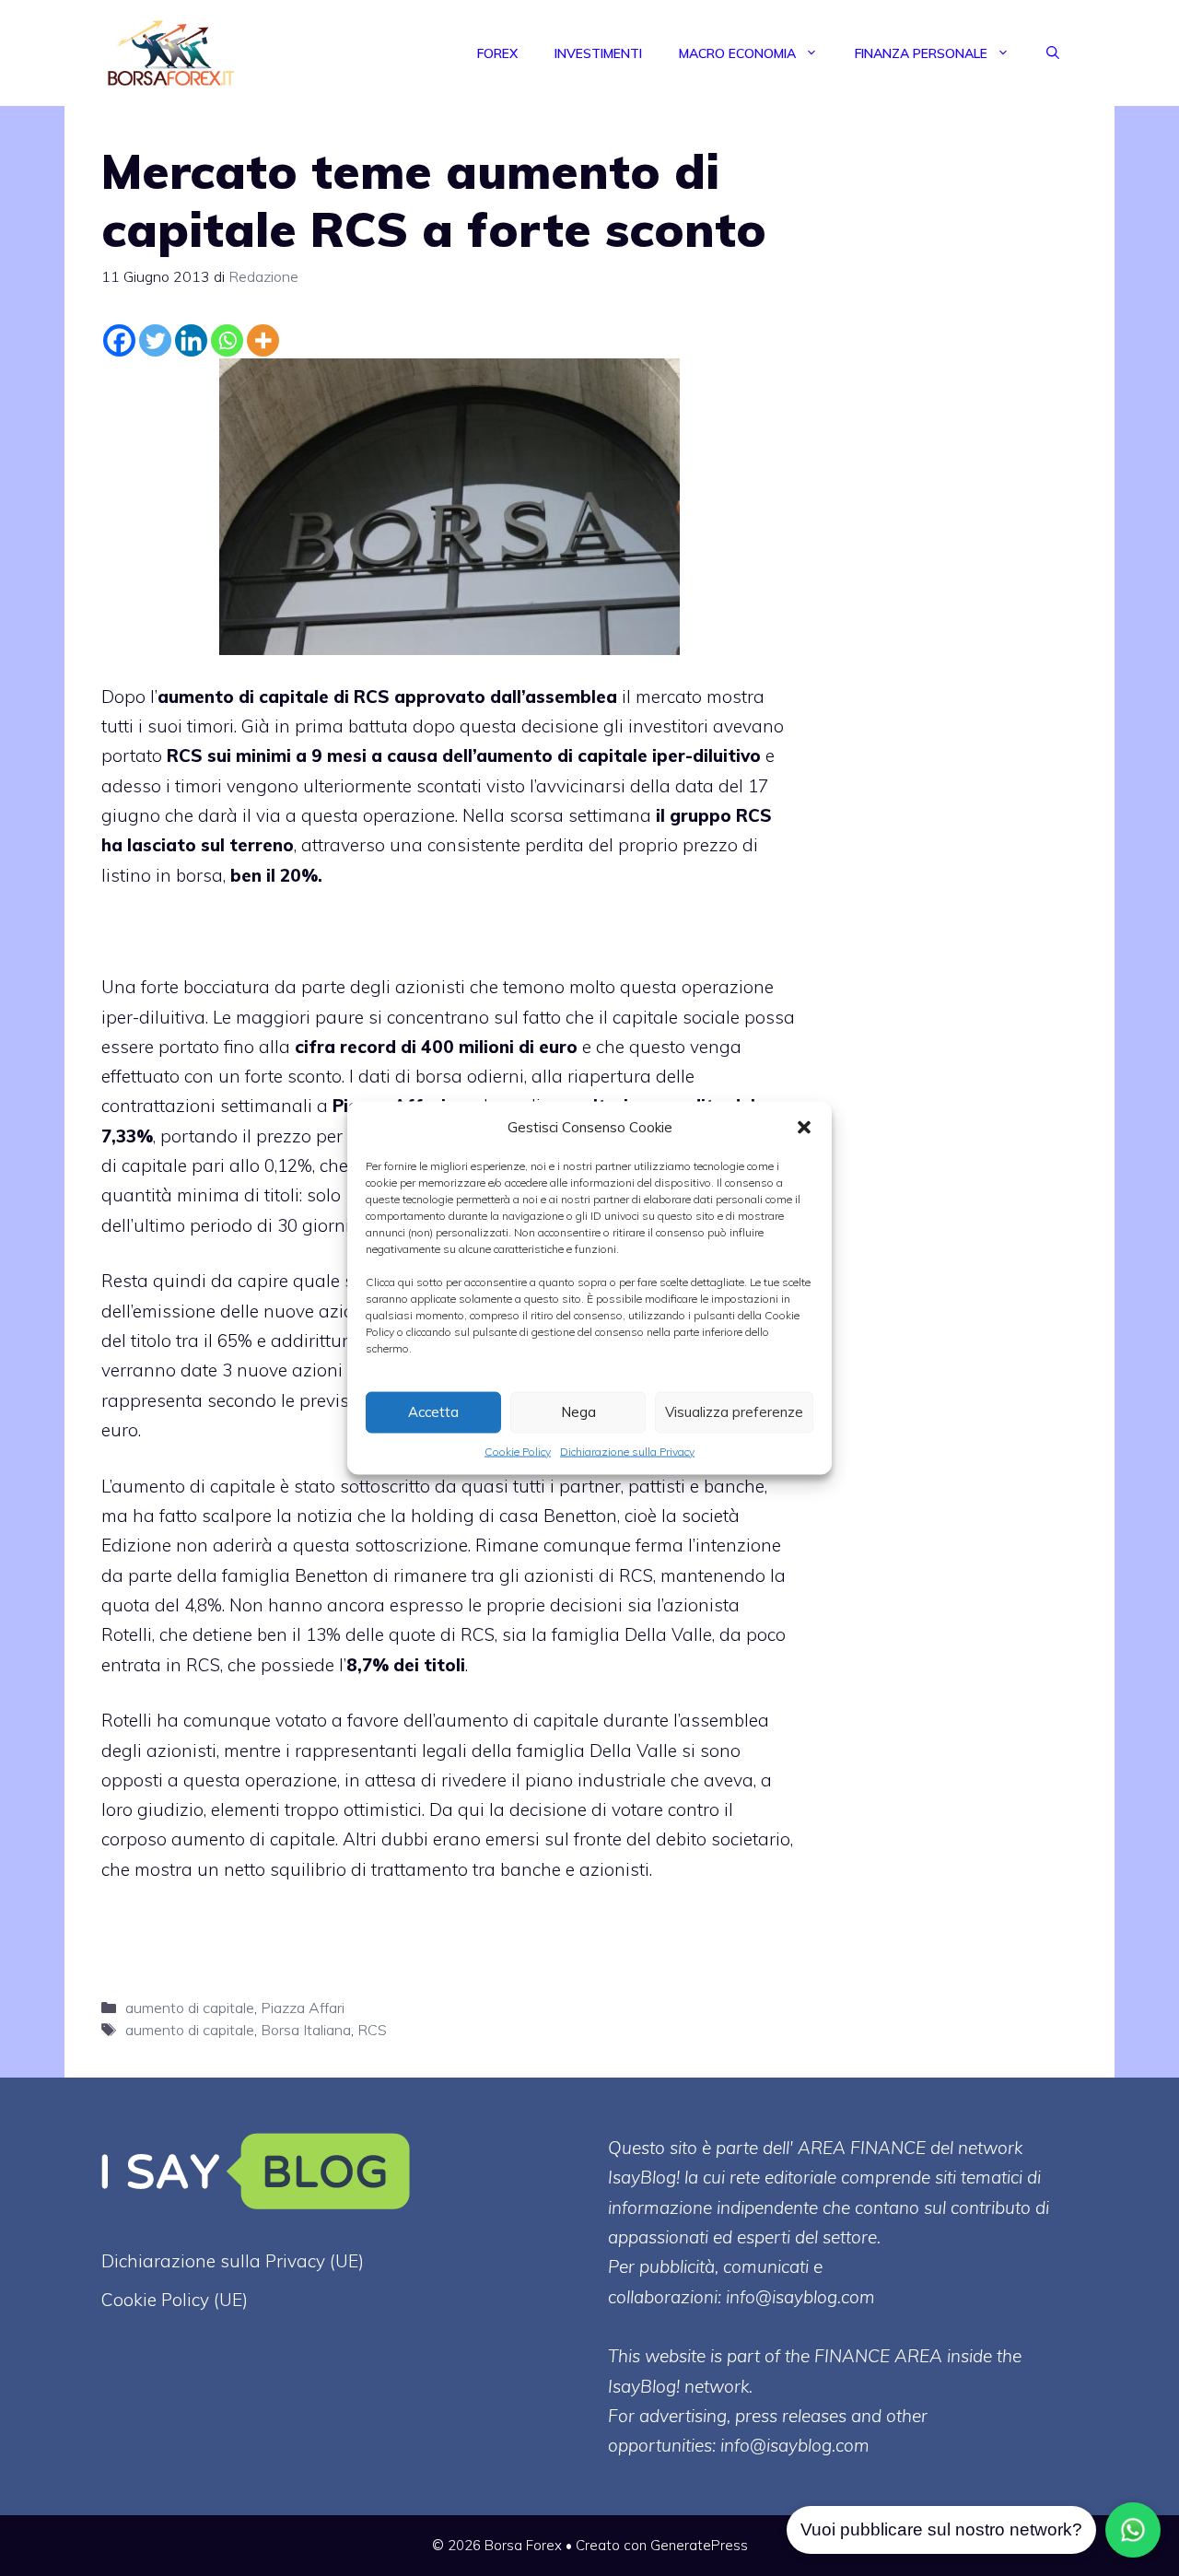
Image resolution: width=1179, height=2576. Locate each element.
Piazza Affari (303, 2008)
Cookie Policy (518, 1451)
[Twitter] (155, 340)
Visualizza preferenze (734, 1412)
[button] (804, 1127)
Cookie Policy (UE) (175, 2300)
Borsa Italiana (306, 2030)
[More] (263, 340)
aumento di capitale (190, 2008)
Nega (578, 1412)
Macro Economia (737, 53)
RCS (372, 2030)
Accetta (433, 1412)
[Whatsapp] (227, 340)
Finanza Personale (921, 53)
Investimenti (598, 53)
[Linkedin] (191, 340)
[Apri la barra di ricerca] (1053, 53)
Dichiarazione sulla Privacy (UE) (233, 2261)
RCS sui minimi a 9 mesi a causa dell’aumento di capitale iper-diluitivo (464, 755)
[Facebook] (119, 340)
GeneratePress (699, 2545)
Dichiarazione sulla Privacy (627, 1451)
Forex (497, 53)
